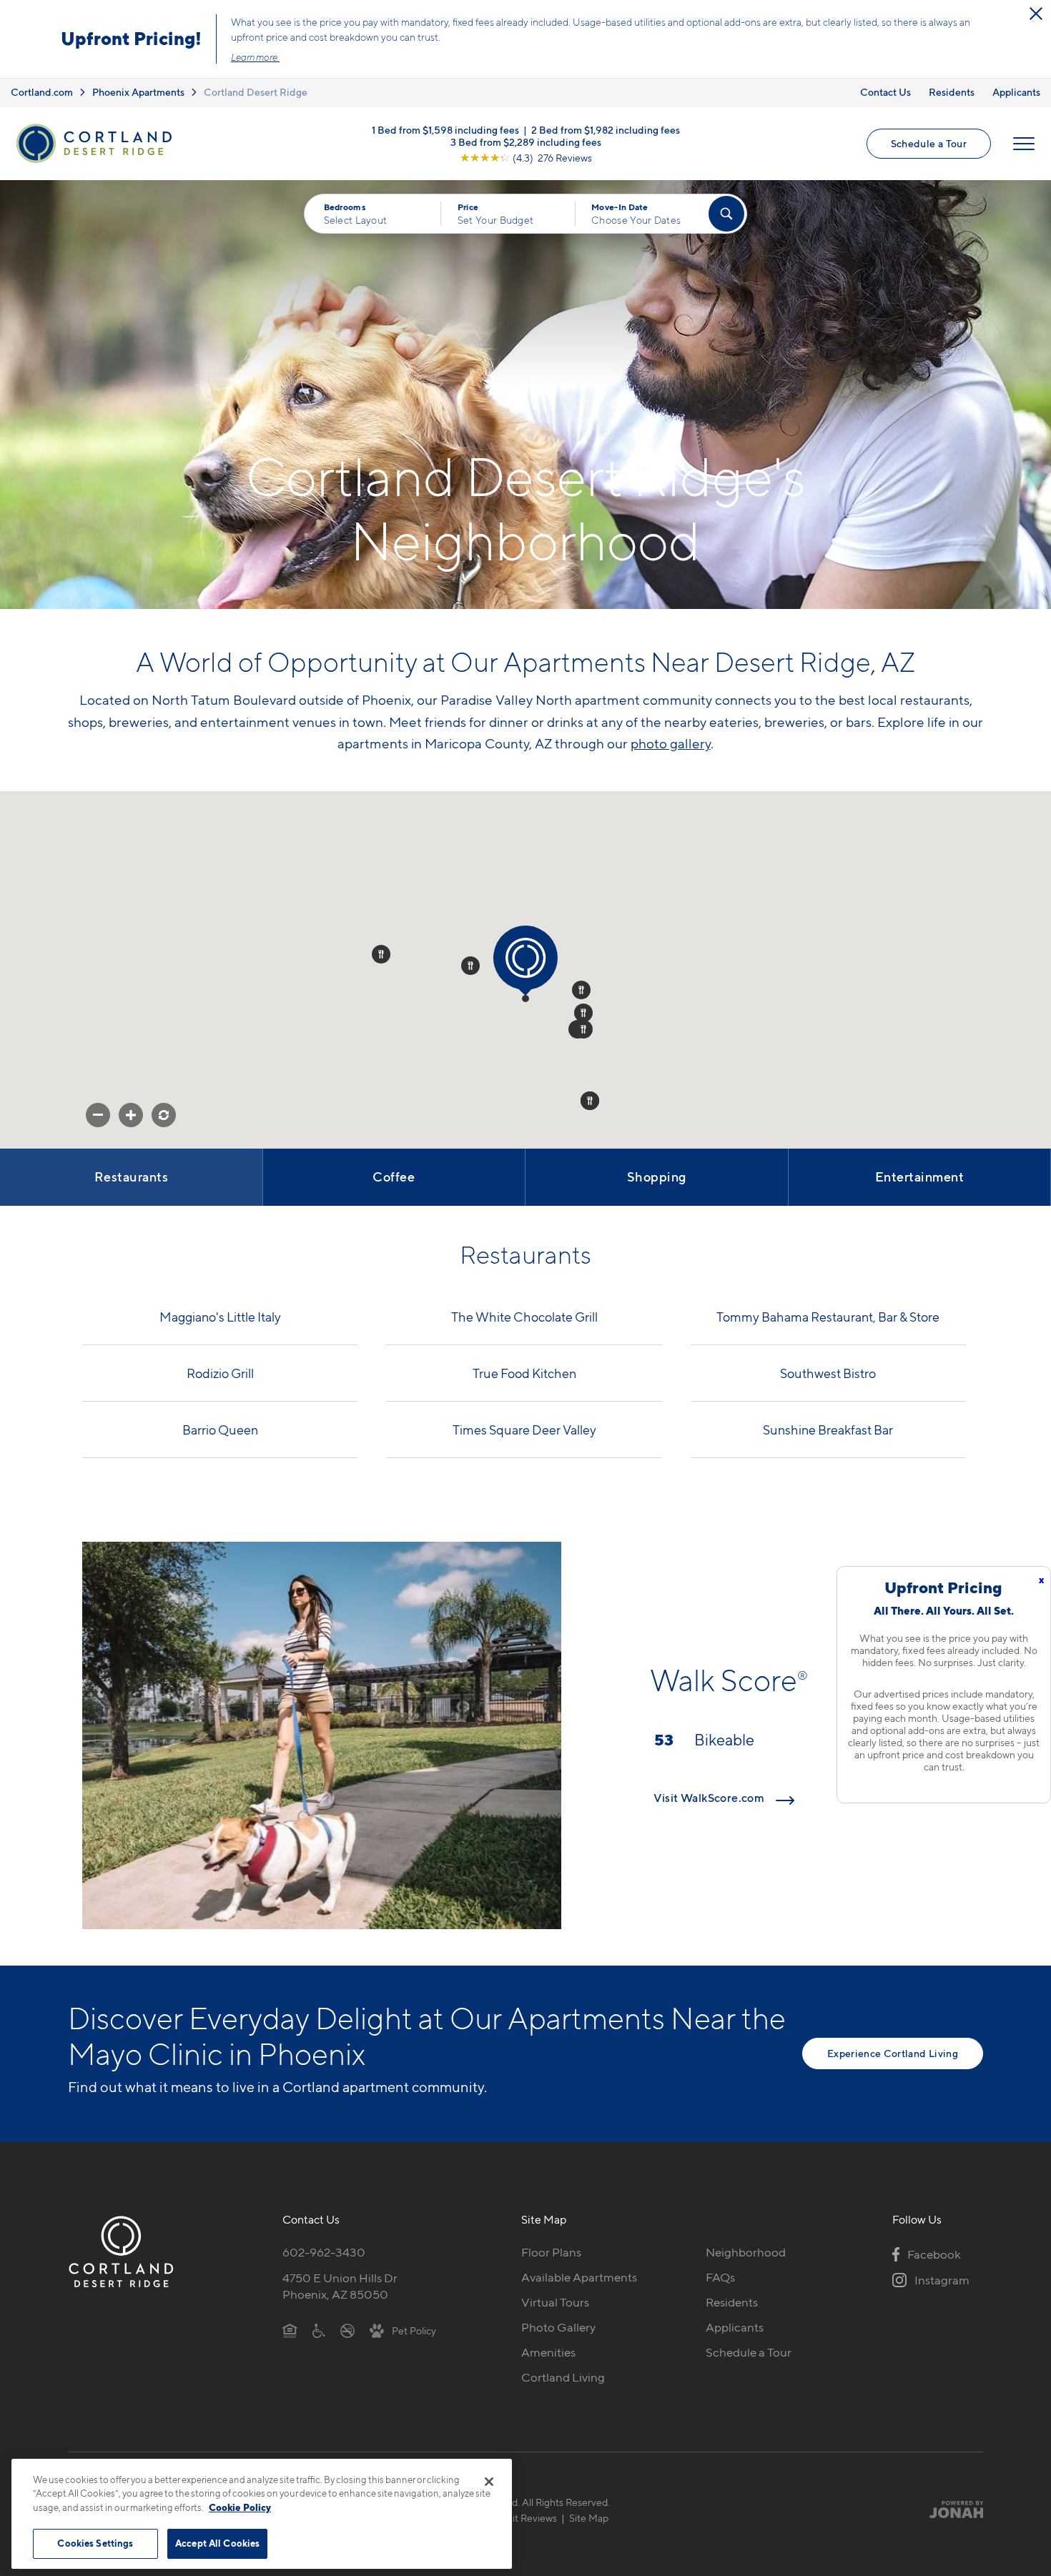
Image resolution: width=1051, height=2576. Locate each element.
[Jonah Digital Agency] (950, 2510)
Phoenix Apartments (138, 92)
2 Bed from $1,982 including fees (606, 129)
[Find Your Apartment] (726, 214)
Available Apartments (579, 2277)
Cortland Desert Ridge (256, 92)
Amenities (548, 2352)
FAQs (720, 2277)
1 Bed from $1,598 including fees (445, 129)
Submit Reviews (522, 2518)
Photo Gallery (558, 2327)
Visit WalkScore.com (710, 1798)
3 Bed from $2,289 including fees (526, 141)
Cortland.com (42, 92)
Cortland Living (563, 2377)
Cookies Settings (95, 2543)
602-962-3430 (324, 2252)
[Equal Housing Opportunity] (290, 2330)
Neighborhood (746, 2252)
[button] (525, 999)
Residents (952, 92)
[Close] (489, 2482)
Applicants (1016, 92)
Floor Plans (551, 2252)
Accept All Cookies (217, 2543)
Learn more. (255, 57)
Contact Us (885, 92)
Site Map (589, 2518)
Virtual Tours (555, 2302)
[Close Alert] (1036, 14)
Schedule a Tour (929, 143)
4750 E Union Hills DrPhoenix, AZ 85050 (340, 2286)
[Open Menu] (1024, 144)
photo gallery (671, 743)
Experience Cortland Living (893, 2053)
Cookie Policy (240, 2507)
